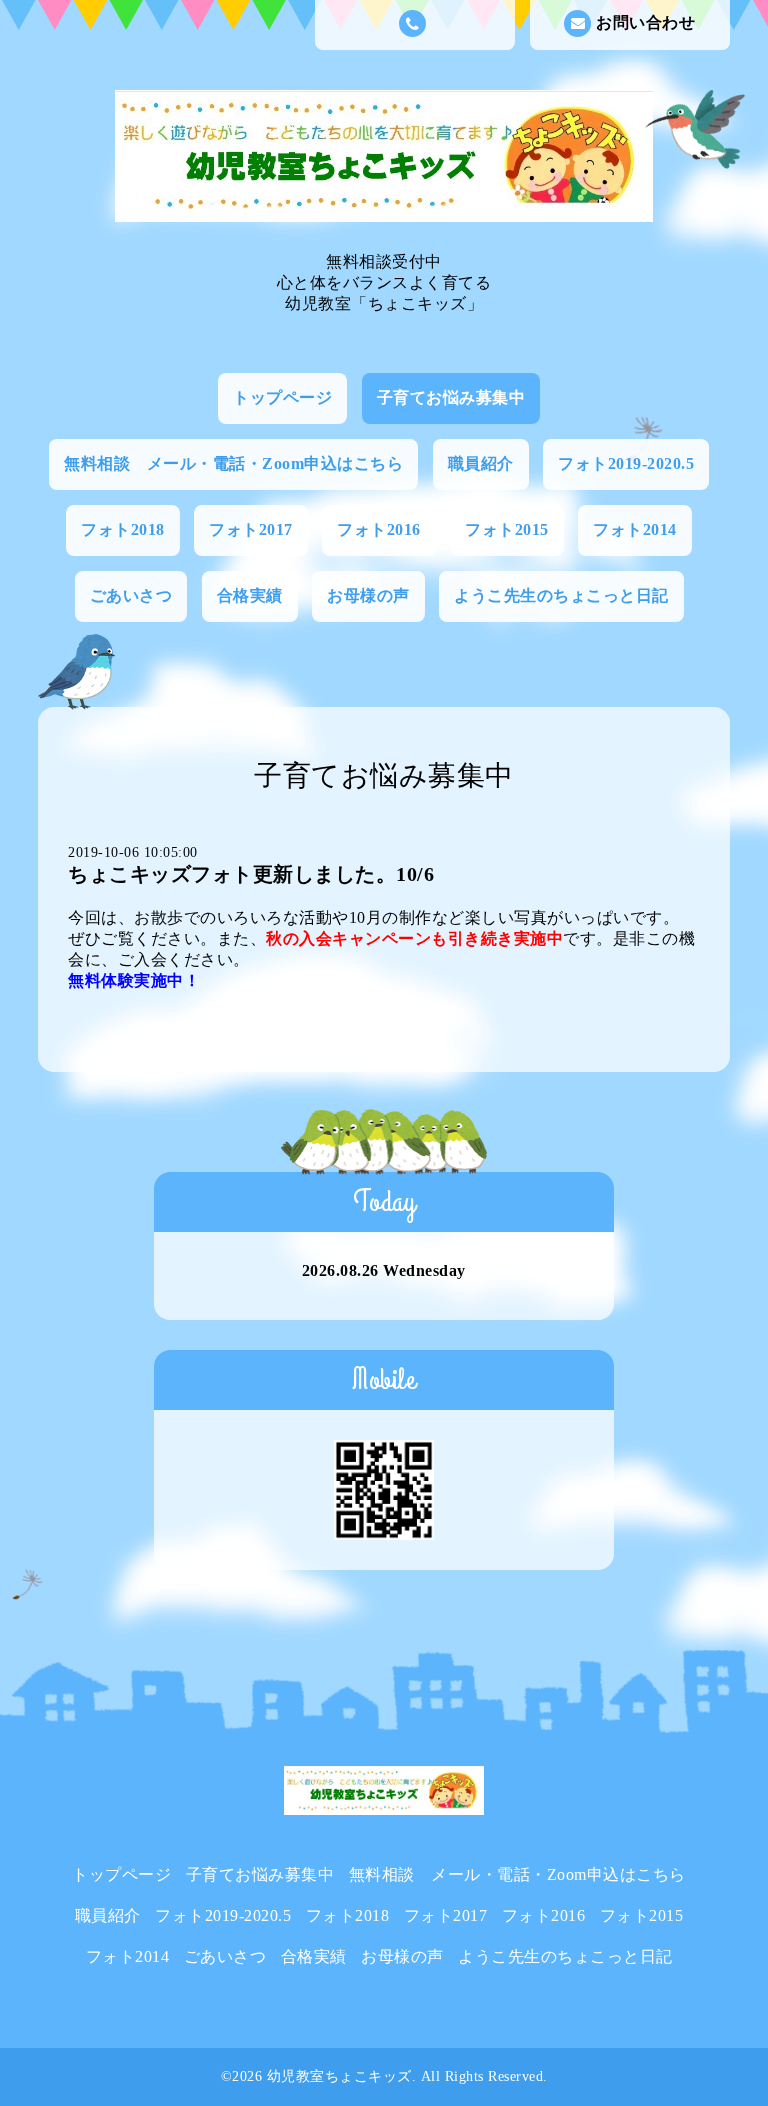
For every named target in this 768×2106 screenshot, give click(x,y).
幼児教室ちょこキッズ (339, 2076)
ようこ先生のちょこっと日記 (561, 595)
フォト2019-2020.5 (626, 463)
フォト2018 (123, 529)
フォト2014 (635, 529)
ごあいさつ (131, 595)
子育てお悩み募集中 (451, 397)
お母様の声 (368, 595)
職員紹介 (481, 463)
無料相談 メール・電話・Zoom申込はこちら (233, 463)
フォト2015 (507, 529)
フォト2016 (379, 529)
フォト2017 (251, 529)
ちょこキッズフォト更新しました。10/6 (251, 874)
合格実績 (250, 595)
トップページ (282, 397)
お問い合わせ (645, 22)
